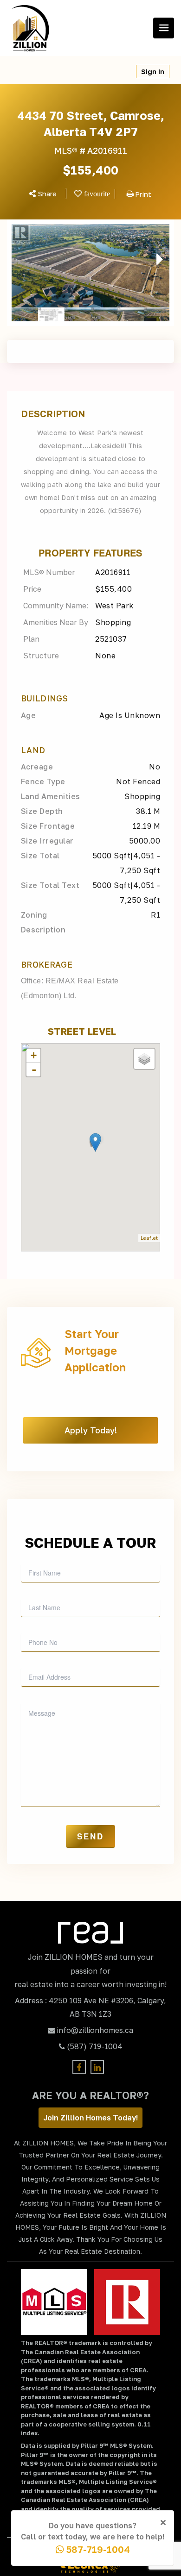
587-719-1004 (97, 2549)
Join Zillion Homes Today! (90, 2118)
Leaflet (149, 1238)
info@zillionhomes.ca (95, 2030)
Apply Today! (91, 1430)
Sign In (153, 72)
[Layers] (144, 1059)
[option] (90, 266)
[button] (18, 259)
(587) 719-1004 (95, 2046)
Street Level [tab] (82, 1031)
